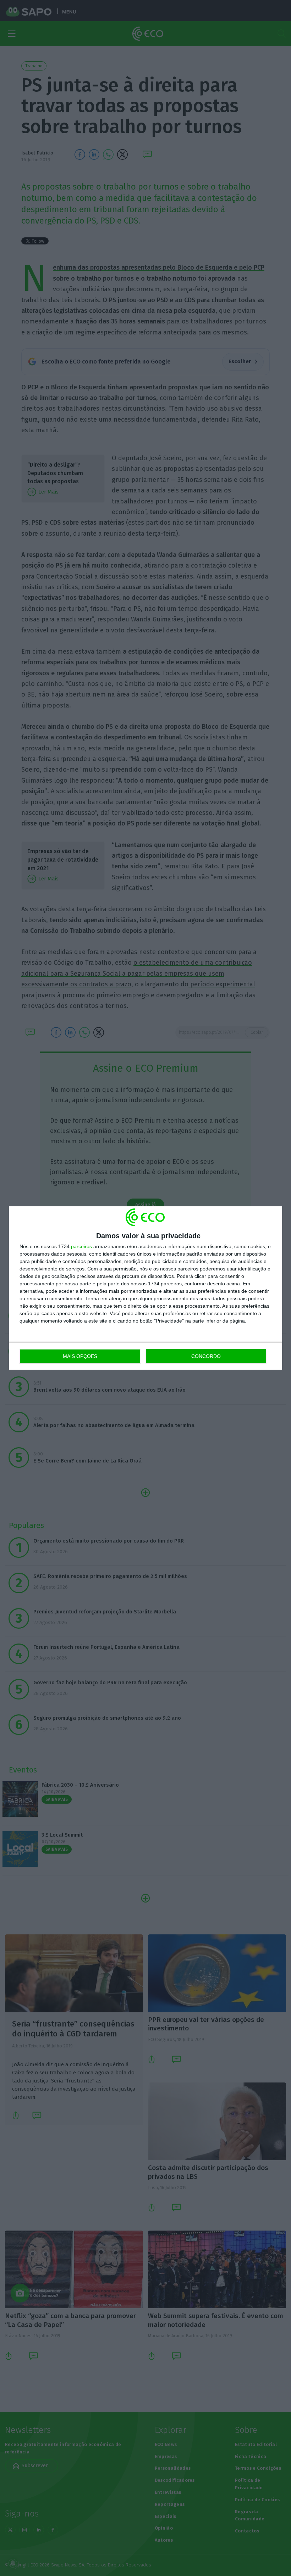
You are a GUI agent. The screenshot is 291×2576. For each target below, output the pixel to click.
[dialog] (145, 1288)
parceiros (81, 1246)
